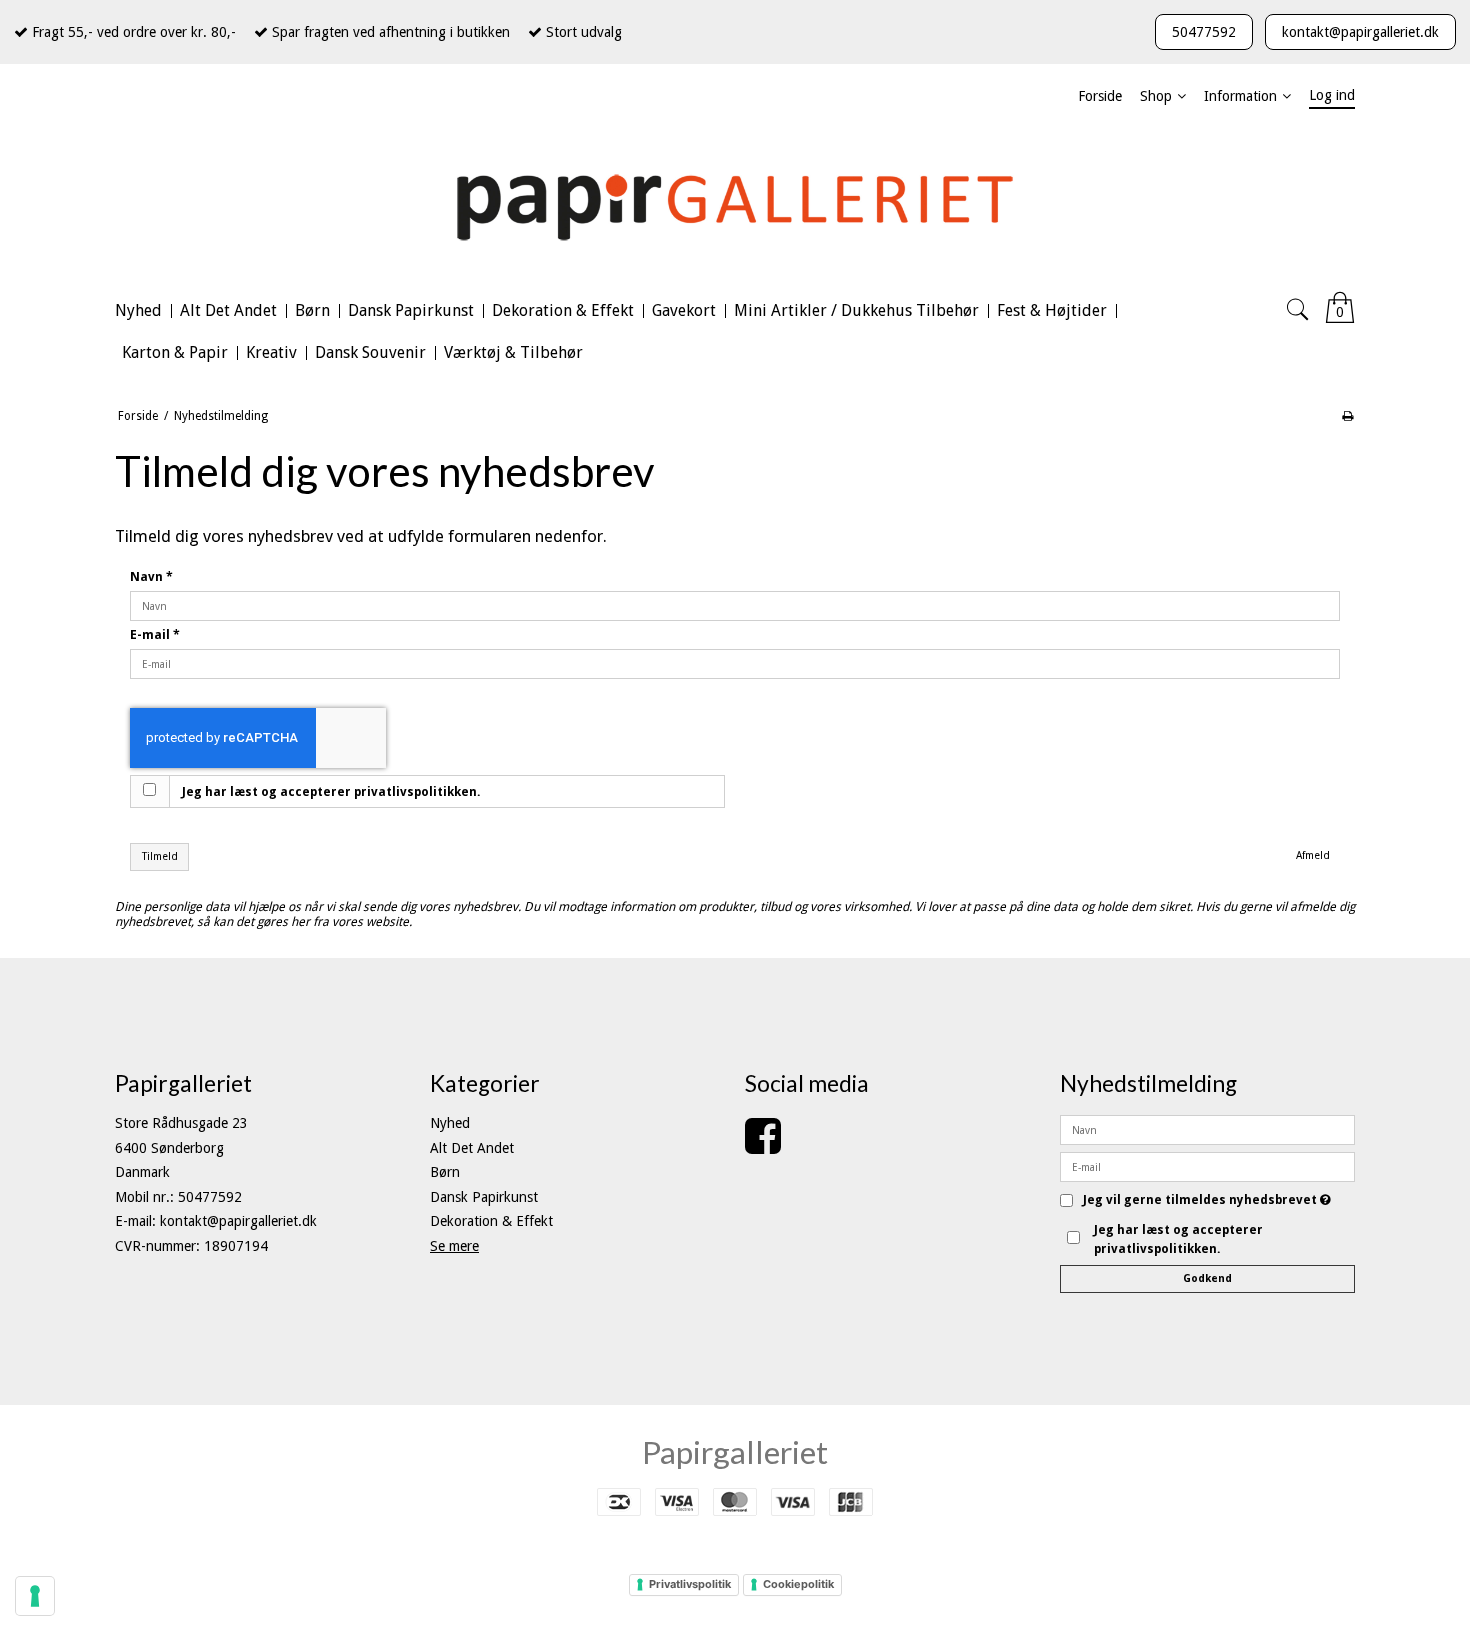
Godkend (1207, 1278)
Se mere (454, 1246)
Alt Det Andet (472, 1148)
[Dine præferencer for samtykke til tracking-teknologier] (35, 1596)
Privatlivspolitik (690, 1584)
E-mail (155, 635)
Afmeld (1313, 855)
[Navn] (1207, 1129)
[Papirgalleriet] (735, 204)
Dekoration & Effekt (491, 1221)
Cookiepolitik (798, 1584)
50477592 (1204, 32)
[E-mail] (1207, 1166)
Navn (151, 577)
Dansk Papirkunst (484, 1197)
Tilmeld (160, 856)
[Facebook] (763, 1146)
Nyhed (450, 1123)
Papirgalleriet (735, 1452)
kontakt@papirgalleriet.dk (1360, 32)
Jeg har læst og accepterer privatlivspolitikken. (331, 792)
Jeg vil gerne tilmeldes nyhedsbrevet (1207, 1200)
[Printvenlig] (1347, 416)
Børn (445, 1172)
